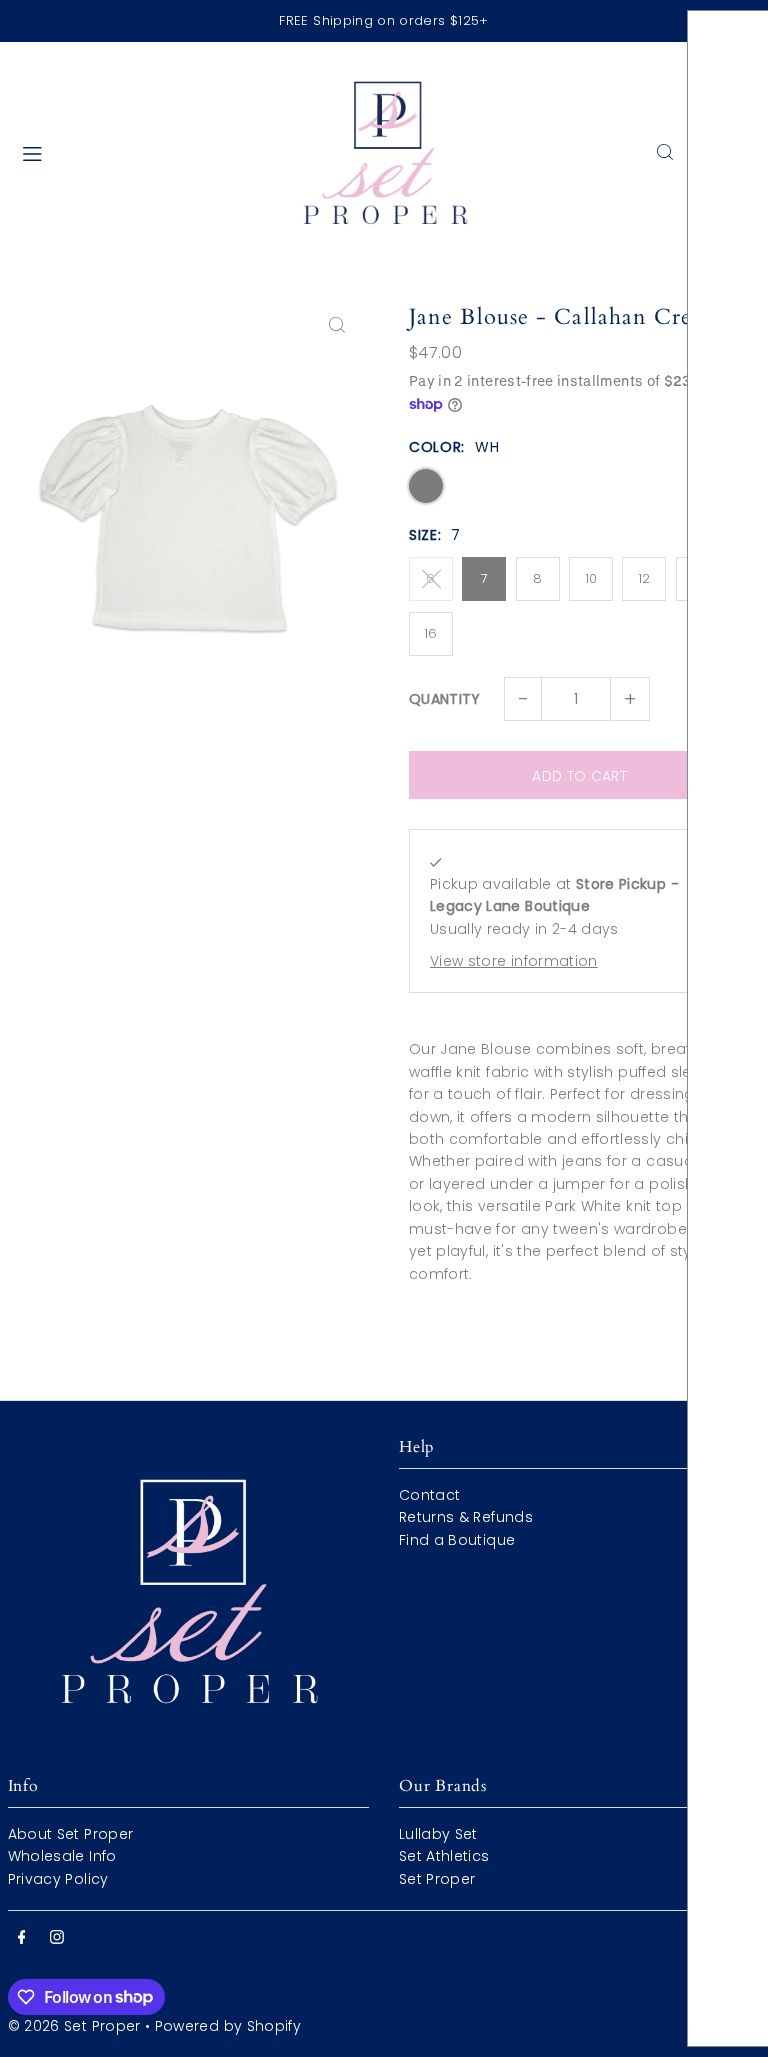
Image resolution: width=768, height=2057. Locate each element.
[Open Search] (665, 152)
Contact (429, 1495)
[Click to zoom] (336, 324)
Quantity (445, 699)
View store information (514, 961)
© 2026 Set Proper (74, 2026)
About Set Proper (71, 1834)
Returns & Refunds (466, 1517)
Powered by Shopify (228, 2026)
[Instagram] (57, 1938)
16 (431, 633)
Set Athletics (444, 1856)
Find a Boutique (457, 1540)
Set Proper (437, 1879)
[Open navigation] (143, 151)
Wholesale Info (62, 1856)
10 (591, 578)
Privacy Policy (58, 1879)
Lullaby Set (438, 1834)
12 (644, 578)
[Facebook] (22, 1938)
